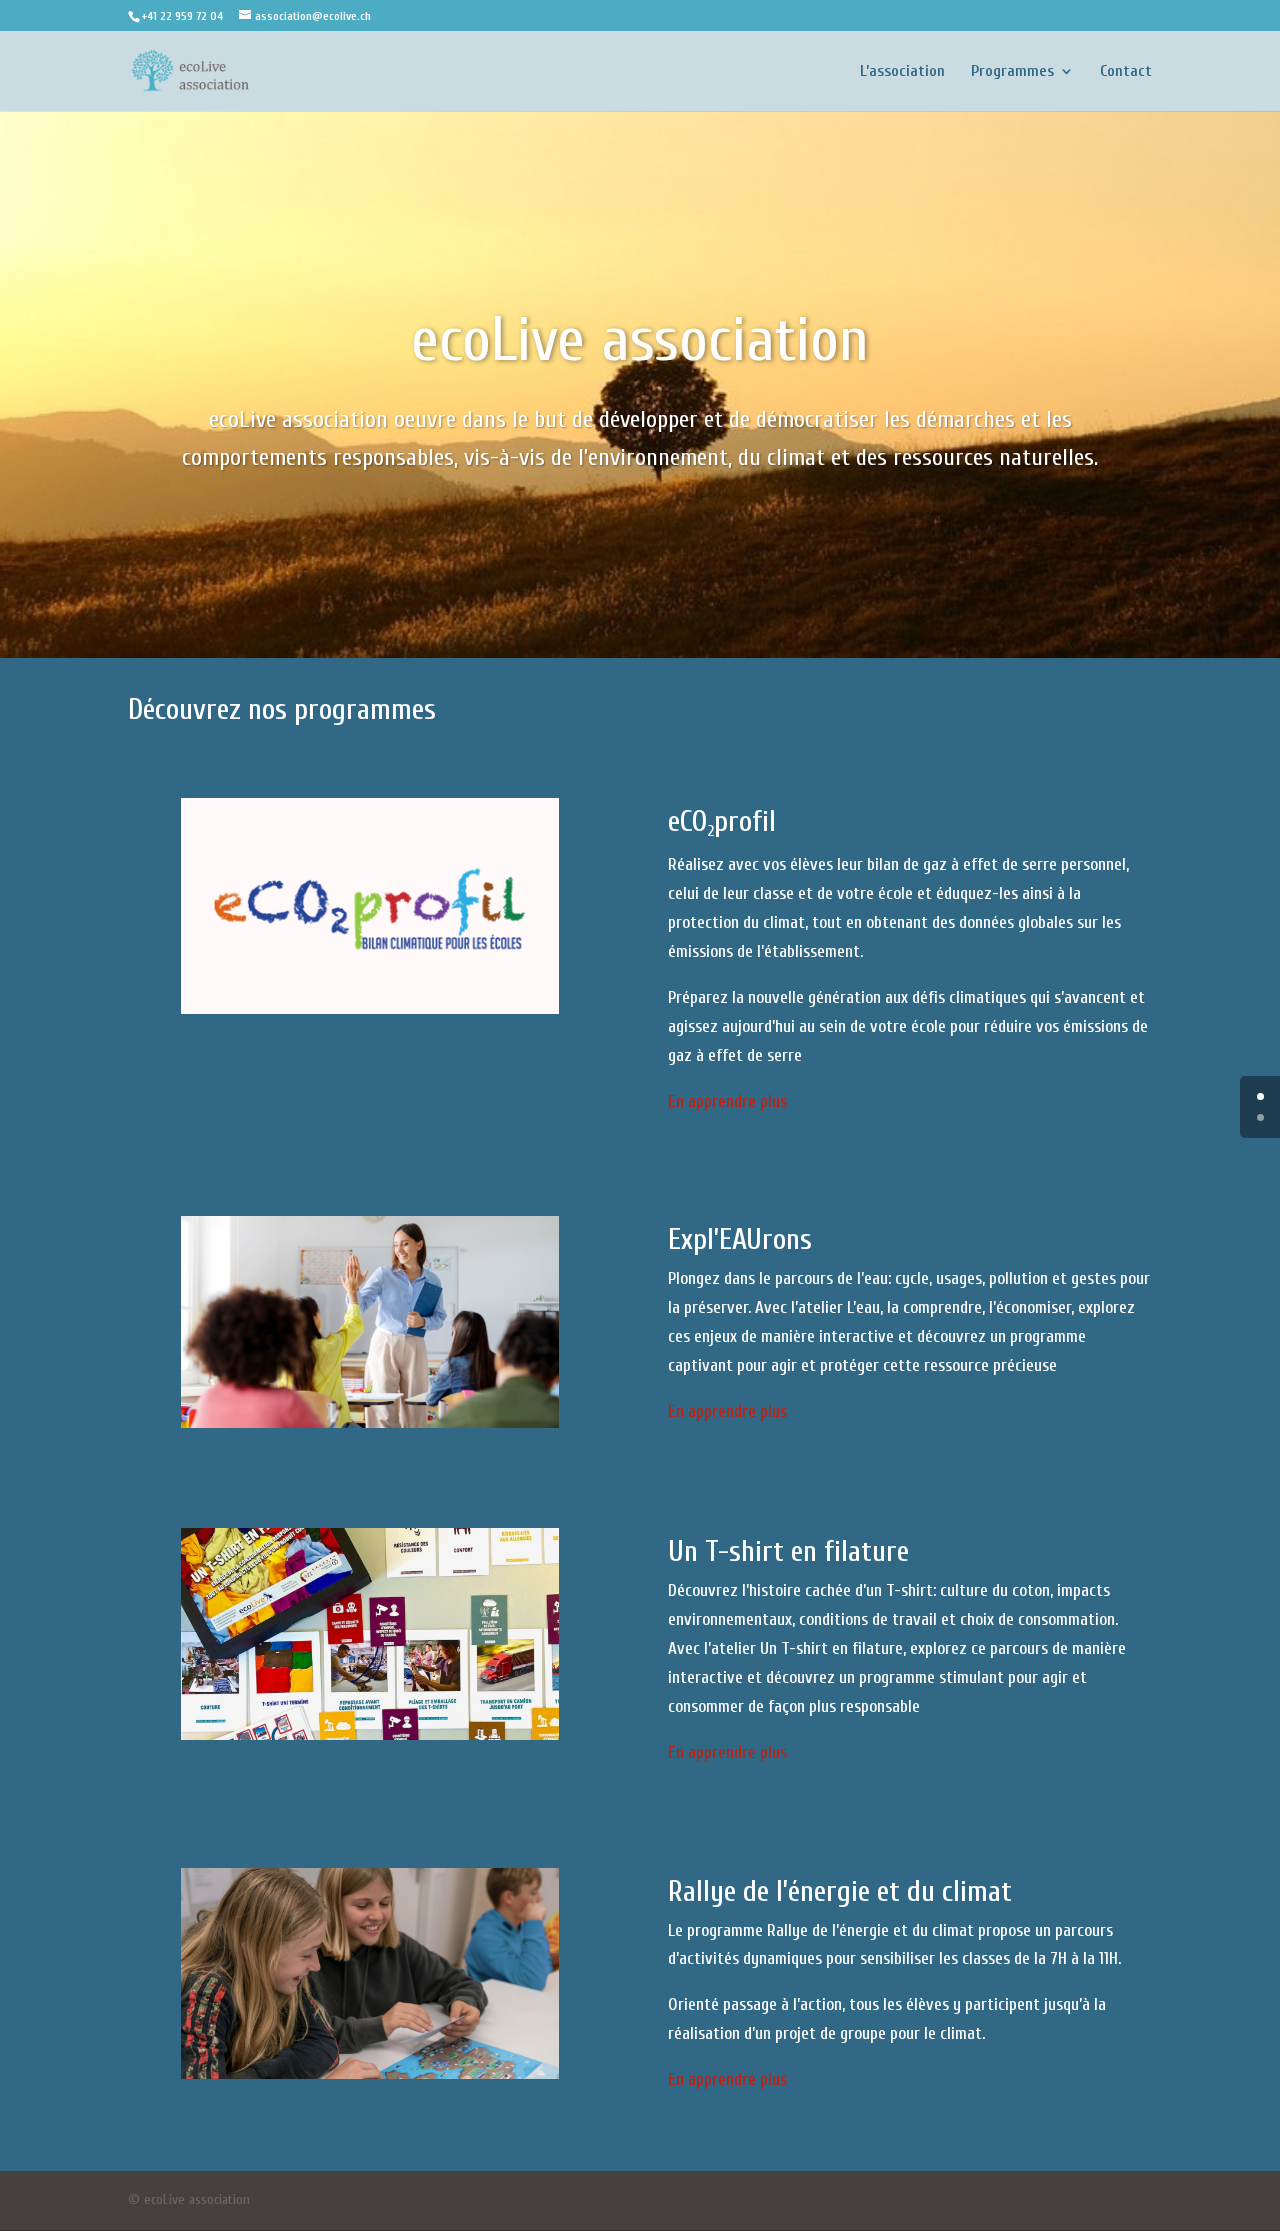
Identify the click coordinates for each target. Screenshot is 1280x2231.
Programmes (1012, 72)
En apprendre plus (727, 1101)
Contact (1126, 72)
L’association (902, 72)
